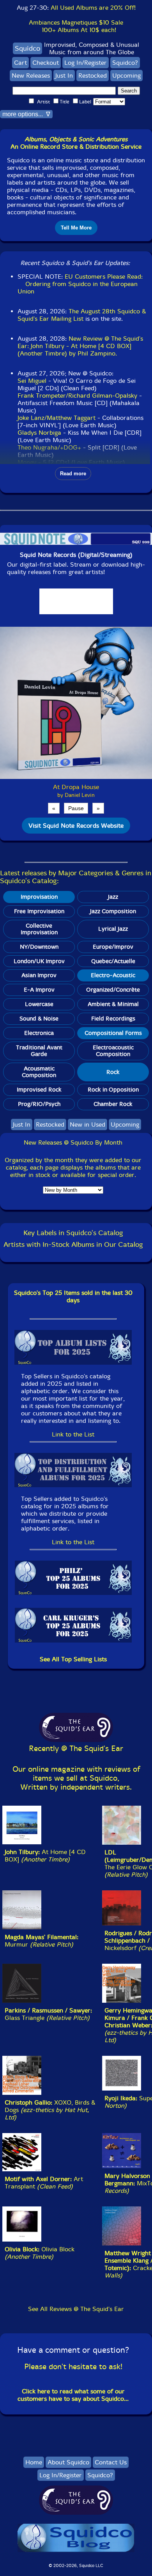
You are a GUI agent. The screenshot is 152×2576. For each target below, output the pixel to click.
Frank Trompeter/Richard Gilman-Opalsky (78, 396)
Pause (76, 808)
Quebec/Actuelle (113, 961)
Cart (20, 63)
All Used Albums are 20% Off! (93, 8)
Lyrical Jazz (113, 929)
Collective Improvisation (39, 929)
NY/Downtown (39, 947)
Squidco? (125, 63)
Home (34, 2462)
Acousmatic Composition (39, 1072)
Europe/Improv (113, 947)
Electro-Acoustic (113, 975)
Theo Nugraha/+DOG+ (49, 447)
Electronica (39, 1033)
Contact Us (111, 2462)
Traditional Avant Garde (39, 1051)
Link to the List (73, 1434)
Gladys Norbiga (39, 433)
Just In (64, 76)
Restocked (93, 76)
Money (27, 462)
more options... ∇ (26, 114)
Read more (73, 474)
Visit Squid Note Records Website (76, 826)
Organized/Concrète (113, 990)
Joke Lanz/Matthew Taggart (57, 418)
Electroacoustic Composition (113, 1051)
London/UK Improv (39, 961)
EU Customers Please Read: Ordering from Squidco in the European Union (80, 284)
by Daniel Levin (76, 795)
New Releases (31, 76)
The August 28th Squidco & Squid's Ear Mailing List (82, 315)
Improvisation (39, 897)
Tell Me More (76, 228)
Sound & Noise (39, 1019)
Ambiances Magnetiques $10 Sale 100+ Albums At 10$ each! (76, 26)
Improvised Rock (39, 1090)
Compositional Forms (113, 1033)
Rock (113, 1072)
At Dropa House (76, 787)
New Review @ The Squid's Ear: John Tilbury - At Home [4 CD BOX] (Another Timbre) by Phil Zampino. (80, 346)
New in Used (87, 1124)
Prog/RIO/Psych (39, 1104)
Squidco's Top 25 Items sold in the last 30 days (73, 1296)
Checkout (46, 63)
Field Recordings (113, 1019)
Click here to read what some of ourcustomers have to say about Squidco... (73, 2395)
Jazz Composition (113, 911)
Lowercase (39, 1004)
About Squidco (68, 2462)
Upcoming (126, 76)
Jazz (113, 897)
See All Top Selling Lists (73, 1659)
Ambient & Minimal (113, 1004)
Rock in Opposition (113, 1090)
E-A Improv (39, 990)
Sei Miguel (32, 381)
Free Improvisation (39, 911)
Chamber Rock (113, 1104)
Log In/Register (86, 63)
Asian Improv (39, 975)
